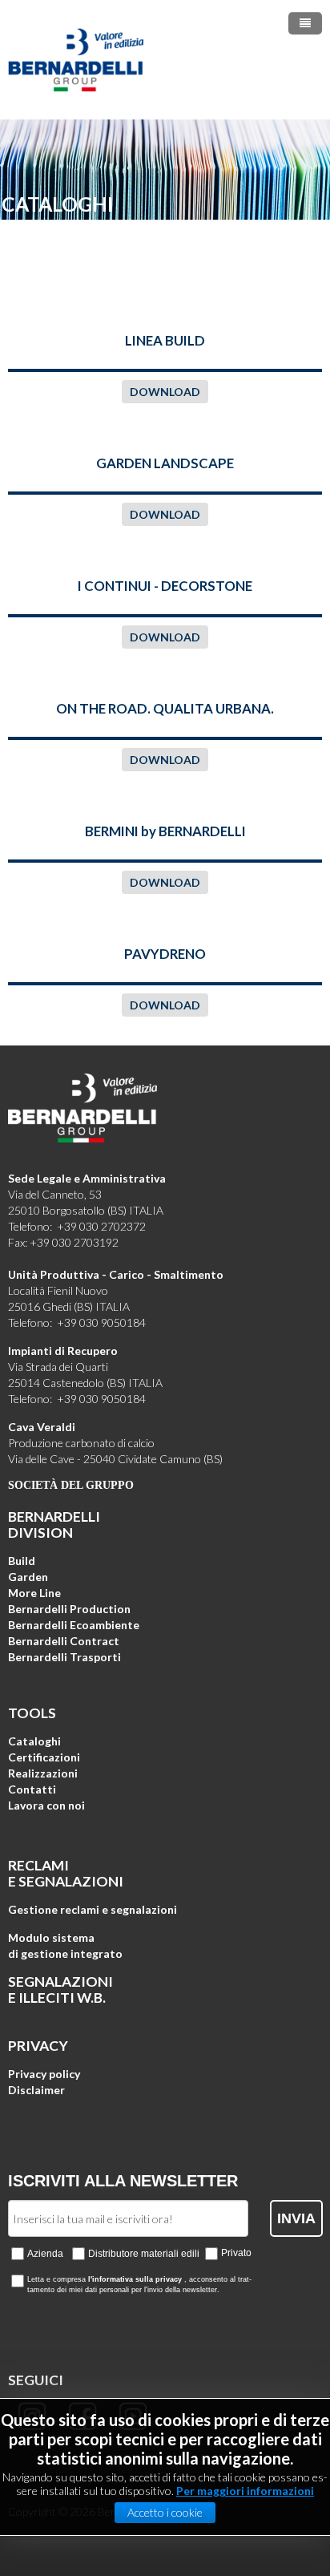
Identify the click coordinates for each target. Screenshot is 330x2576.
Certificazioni (44, 1757)
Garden (28, 1577)
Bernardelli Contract (64, 1641)
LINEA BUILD (165, 340)
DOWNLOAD (165, 392)
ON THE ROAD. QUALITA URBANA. (165, 708)
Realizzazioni (43, 1773)
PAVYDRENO (165, 954)
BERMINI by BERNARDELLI (165, 831)
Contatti (32, 1789)
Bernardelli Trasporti (64, 1657)
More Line (34, 1593)
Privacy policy (44, 2074)
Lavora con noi (46, 1805)
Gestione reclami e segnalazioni (93, 1909)
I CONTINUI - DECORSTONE (165, 586)
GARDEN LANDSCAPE (165, 463)
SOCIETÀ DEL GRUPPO (71, 1485)
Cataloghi (34, 1741)
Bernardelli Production (69, 1609)
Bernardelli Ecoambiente (74, 1625)
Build (22, 1561)
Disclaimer (36, 2090)
